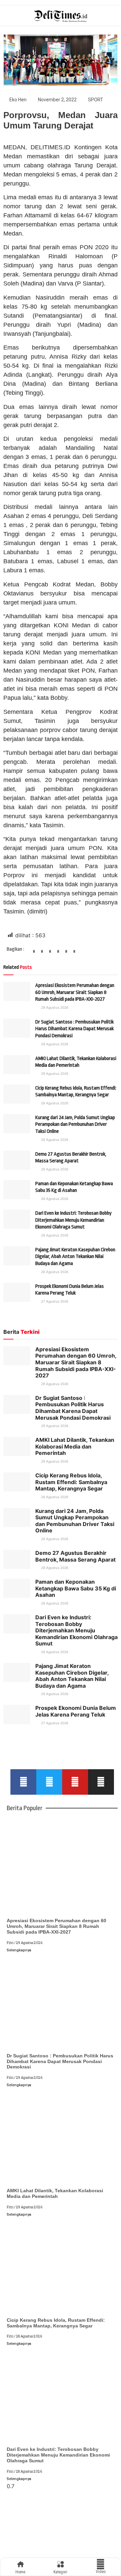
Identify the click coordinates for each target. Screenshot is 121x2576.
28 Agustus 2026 (54, 1103)
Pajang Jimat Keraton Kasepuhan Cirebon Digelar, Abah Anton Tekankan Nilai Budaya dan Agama (75, 1257)
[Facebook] (23, 1782)
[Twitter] (49, 1782)
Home (20, 2572)
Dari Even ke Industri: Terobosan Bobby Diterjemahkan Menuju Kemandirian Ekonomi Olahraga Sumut (73, 1220)
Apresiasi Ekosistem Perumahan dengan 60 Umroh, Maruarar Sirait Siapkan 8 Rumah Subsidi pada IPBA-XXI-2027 (75, 992)
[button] (34, 954)
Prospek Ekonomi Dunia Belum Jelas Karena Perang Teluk (76, 1711)
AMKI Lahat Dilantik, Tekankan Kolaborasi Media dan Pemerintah (75, 1446)
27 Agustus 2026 (54, 1301)
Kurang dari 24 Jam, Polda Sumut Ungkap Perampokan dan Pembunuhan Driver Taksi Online (75, 1124)
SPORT (96, 100)
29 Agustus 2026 (54, 1007)
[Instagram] (101, 1782)
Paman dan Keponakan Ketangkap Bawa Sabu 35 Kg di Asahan (76, 1588)
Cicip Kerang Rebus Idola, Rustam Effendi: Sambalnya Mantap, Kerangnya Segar (71, 1482)
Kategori (60, 2572)
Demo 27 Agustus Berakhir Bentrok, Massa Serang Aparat (75, 1556)
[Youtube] (75, 1782)
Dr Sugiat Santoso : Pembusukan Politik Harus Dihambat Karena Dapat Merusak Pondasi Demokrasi (74, 1029)
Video (101, 2572)
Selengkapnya (19, 1950)
